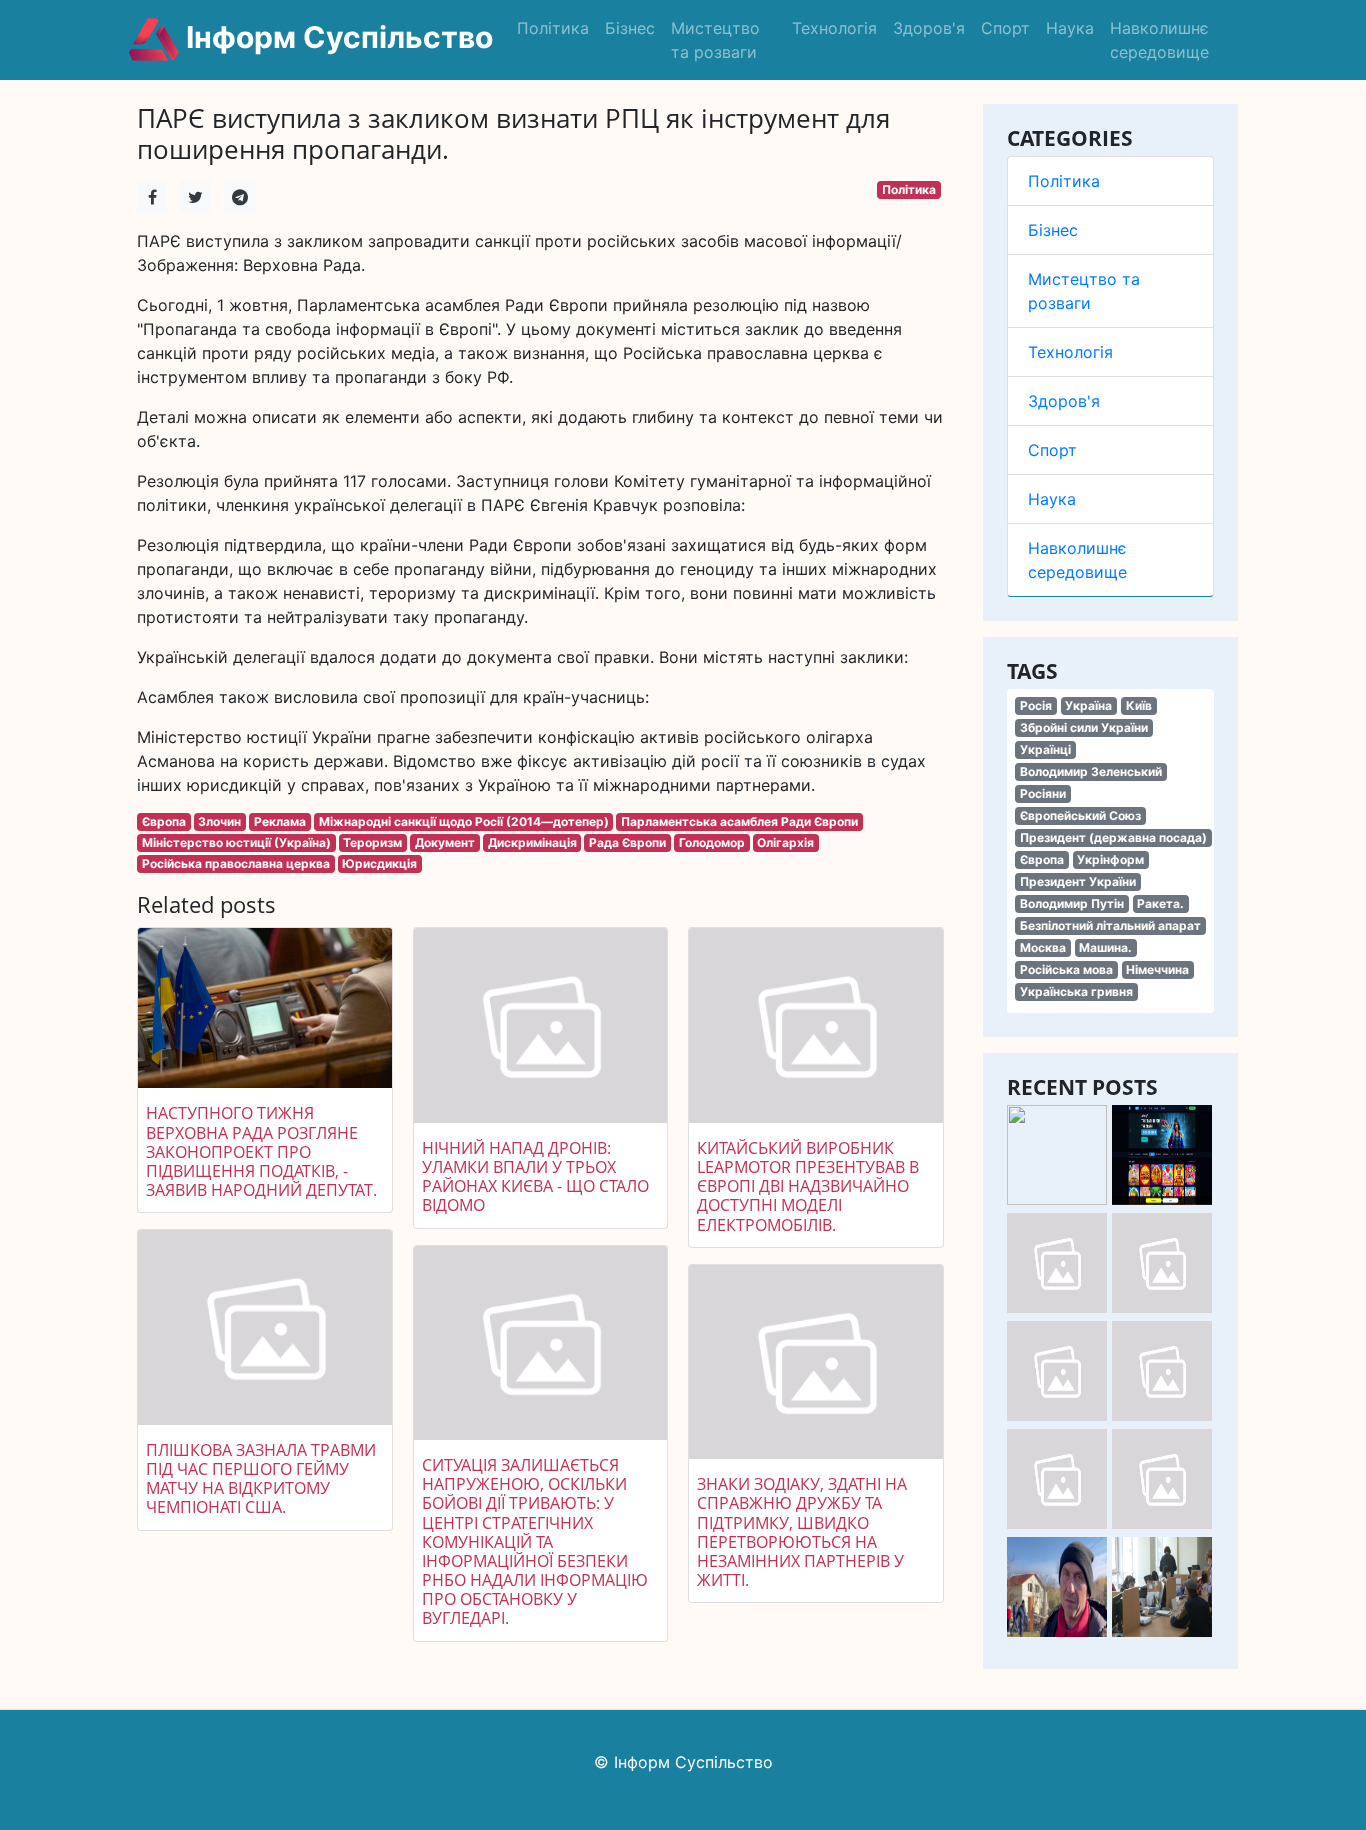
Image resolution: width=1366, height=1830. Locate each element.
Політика (553, 28)
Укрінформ (1110, 859)
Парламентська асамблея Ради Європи (739, 821)
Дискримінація (532, 842)
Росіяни (1043, 793)
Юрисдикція (379, 863)
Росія (1036, 705)
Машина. (1105, 947)
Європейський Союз (1080, 815)
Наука (1070, 28)
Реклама (280, 821)
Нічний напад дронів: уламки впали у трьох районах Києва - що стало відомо (535, 1177)
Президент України (1078, 881)
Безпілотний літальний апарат (1110, 925)
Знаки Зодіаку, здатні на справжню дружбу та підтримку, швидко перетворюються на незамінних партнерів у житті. (802, 1532)
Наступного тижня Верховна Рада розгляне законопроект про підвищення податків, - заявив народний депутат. (261, 1151)
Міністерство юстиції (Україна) (236, 842)
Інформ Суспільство (336, 37)
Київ (1139, 705)
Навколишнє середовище (1159, 40)
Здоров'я (929, 28)
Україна (1088, 705)
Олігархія (785, 842)
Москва (1043, 947)
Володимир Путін (1072, 903)
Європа (1042, 859)
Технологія (834, 28)
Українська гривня (1076, 991)
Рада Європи (627, 842)
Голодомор (712, 842)
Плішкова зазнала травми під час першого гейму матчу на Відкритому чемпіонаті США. (261, 1479)
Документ (445, 842)
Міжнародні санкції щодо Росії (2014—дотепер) (464, 821)
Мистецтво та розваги (715, 40)
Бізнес (630, 28)
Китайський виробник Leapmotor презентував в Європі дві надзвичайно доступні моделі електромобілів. (808, 1186)
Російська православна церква (236, 863)
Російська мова (1066, 969)
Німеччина (1157, 969)
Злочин (219, 821)
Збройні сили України (1084, 727)
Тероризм (372, 842)
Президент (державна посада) (1113, 837)
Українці (1045, 749)
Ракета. (1160, 903)
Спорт (1005, 28)
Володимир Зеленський (1091, 771)
